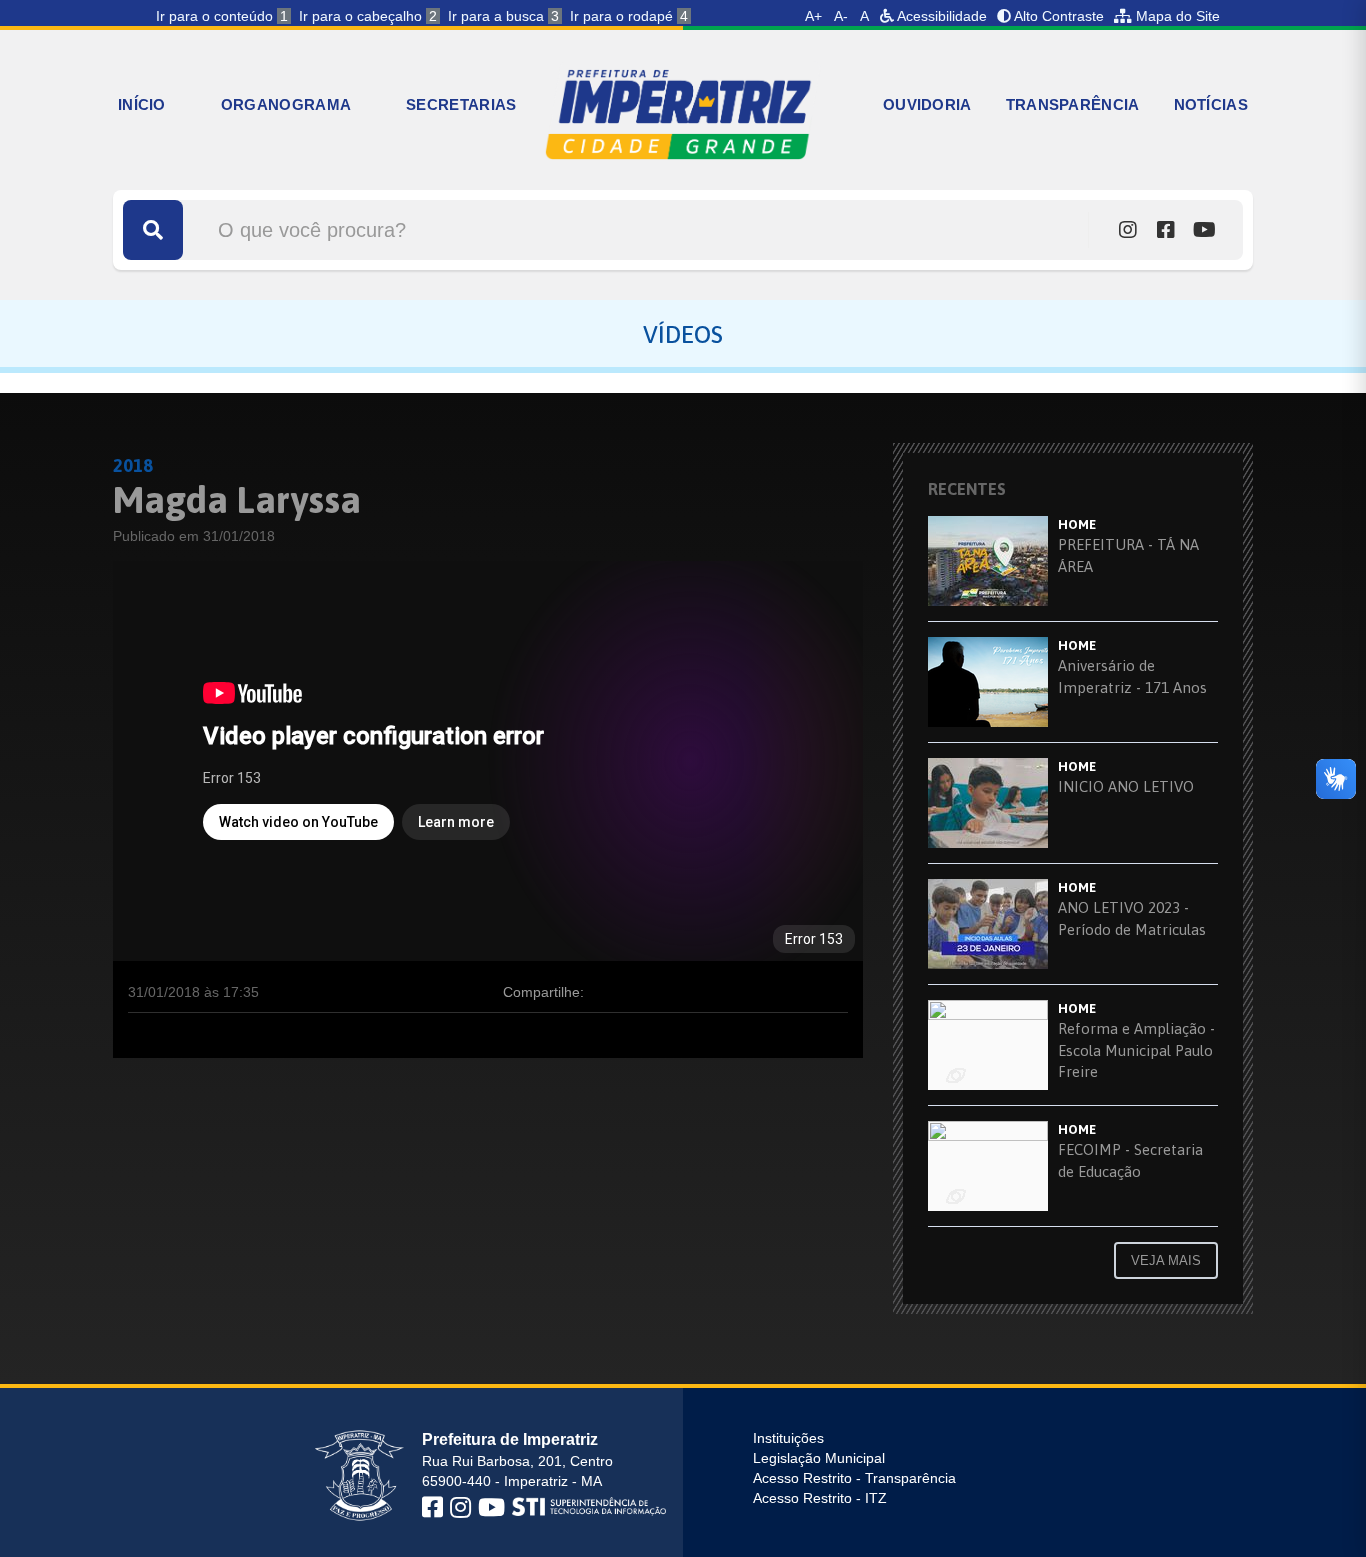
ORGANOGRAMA (286, 104)
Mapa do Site (1176, 16)
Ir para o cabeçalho (368, 16)
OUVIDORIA (927, 104)
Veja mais (1166, 1260)
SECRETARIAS (461, 104)
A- (841, 16)
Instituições (788, 1438)
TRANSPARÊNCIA (1073, 104)
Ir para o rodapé (629, 16)
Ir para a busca (503, 16)
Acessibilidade (940, 16)
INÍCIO (142, 104)
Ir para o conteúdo (222, 16)
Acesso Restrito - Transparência (854, 1478)
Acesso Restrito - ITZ (820, 1498)
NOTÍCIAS (1211, 104)
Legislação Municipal (819, 1458)
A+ (813, 16)
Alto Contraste (1057, 16)
